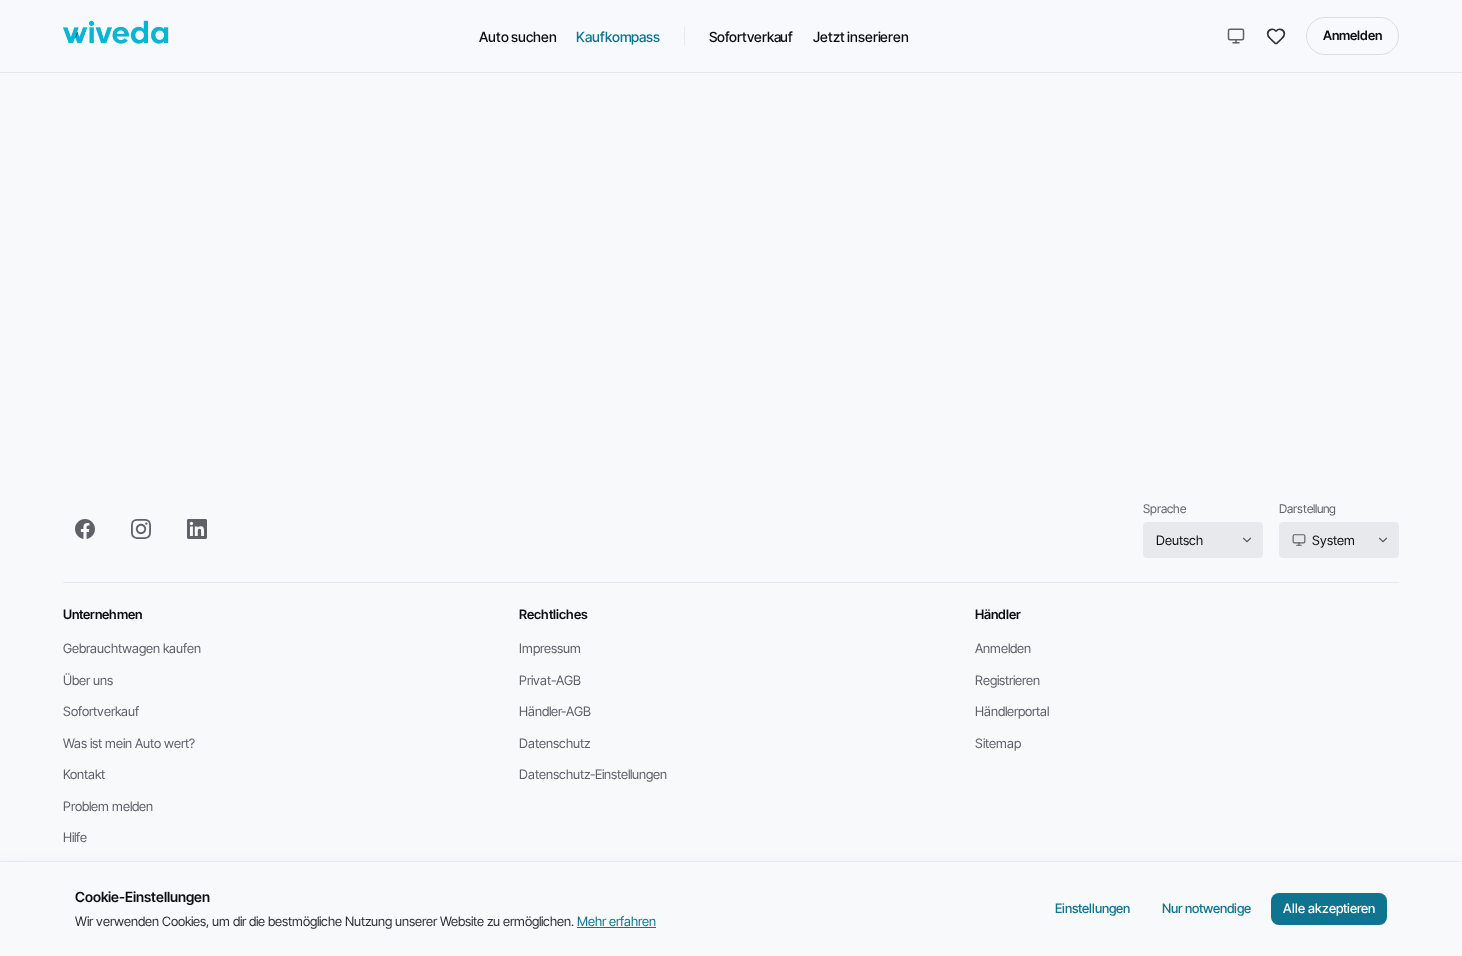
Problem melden (108, 806)
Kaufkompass (617, 36)
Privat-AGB (550, 680)
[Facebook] (85, 529)
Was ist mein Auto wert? (129, 743)
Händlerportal (1012, 711)
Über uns (88, 680)
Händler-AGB (555, 711)
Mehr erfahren (616, 921)
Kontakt (84, 774)
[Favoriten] (1276, 36)
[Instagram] (141, 529)
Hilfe (75, 837)
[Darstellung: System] (1236, 36)
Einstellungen (1092, 908)
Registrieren (1007, 680)
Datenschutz (554, 743)
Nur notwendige (1206, 908)
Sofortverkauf (751, 36)
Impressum (550, 648)
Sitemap (998, 743)
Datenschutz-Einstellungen (593, 774)
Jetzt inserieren (861, 36)
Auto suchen (517, 36)
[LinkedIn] (197, 529)
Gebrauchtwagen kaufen (132, 648)
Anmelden (1352, 35)
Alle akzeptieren (1329, 908)
